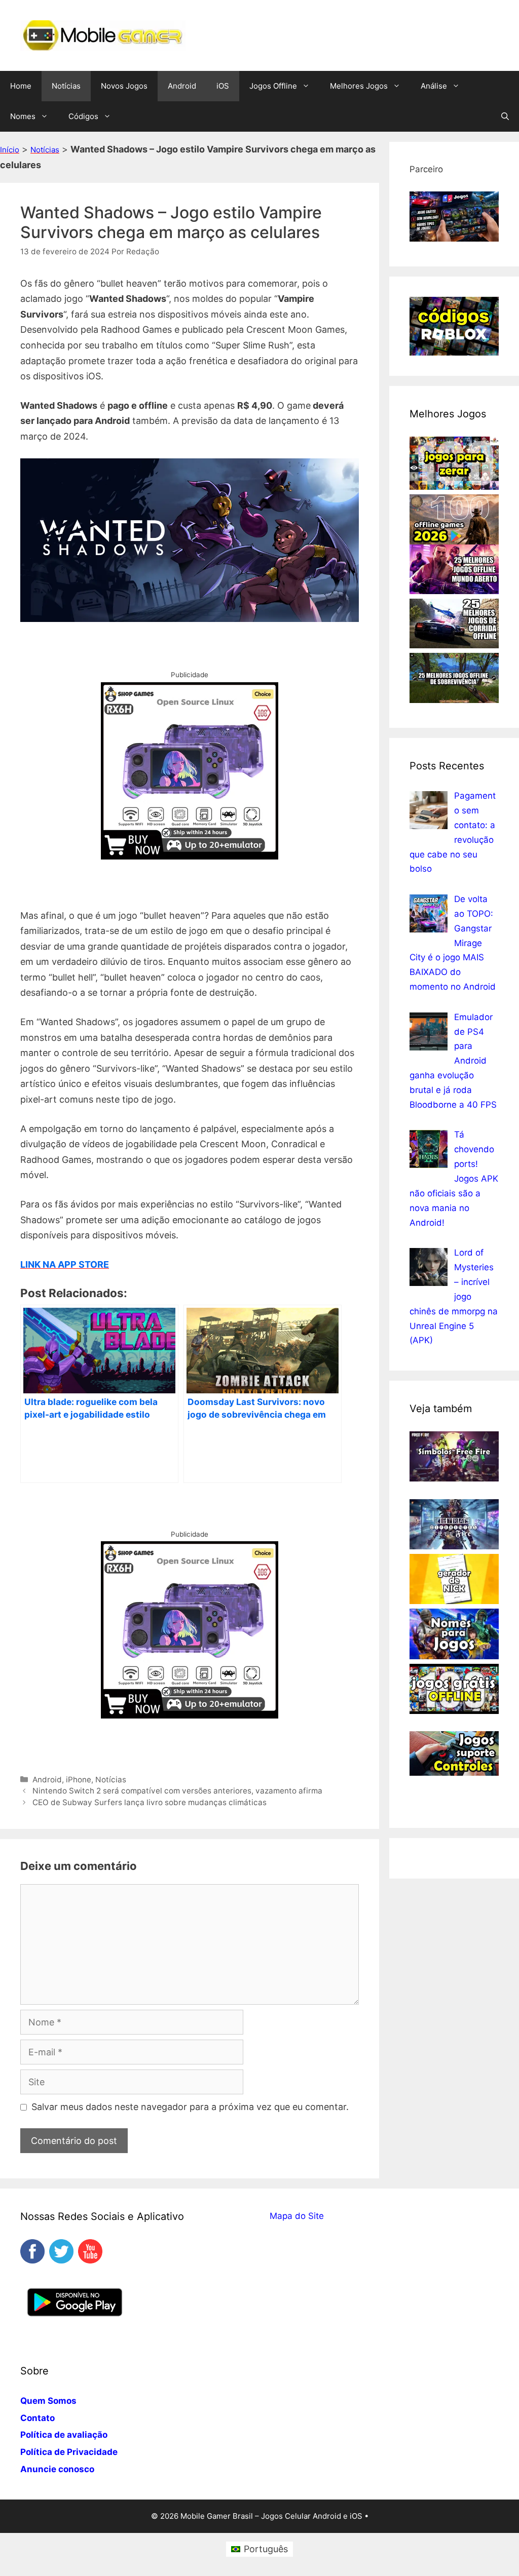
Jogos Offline (273, 86)
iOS (223, 86)
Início (10, 150)
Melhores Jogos (359, 86)
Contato (38, 2418)
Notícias (66, 86)
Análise (434, 86)
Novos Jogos (124, 86)
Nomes (23, 116)
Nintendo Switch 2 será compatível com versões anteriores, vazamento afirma (177, 1791)
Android (182, 86)
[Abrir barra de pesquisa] (505, 116)
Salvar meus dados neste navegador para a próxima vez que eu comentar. (190, 2107)
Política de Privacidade (69, 2452)
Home (21, 86)
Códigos (83, 116)
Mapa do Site (297, 2216)
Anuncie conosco (57, 2469)
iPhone (79, 1780)
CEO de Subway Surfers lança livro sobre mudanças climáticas (150, 1802)
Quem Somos (48, 2401)
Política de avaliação (64, 2435)
